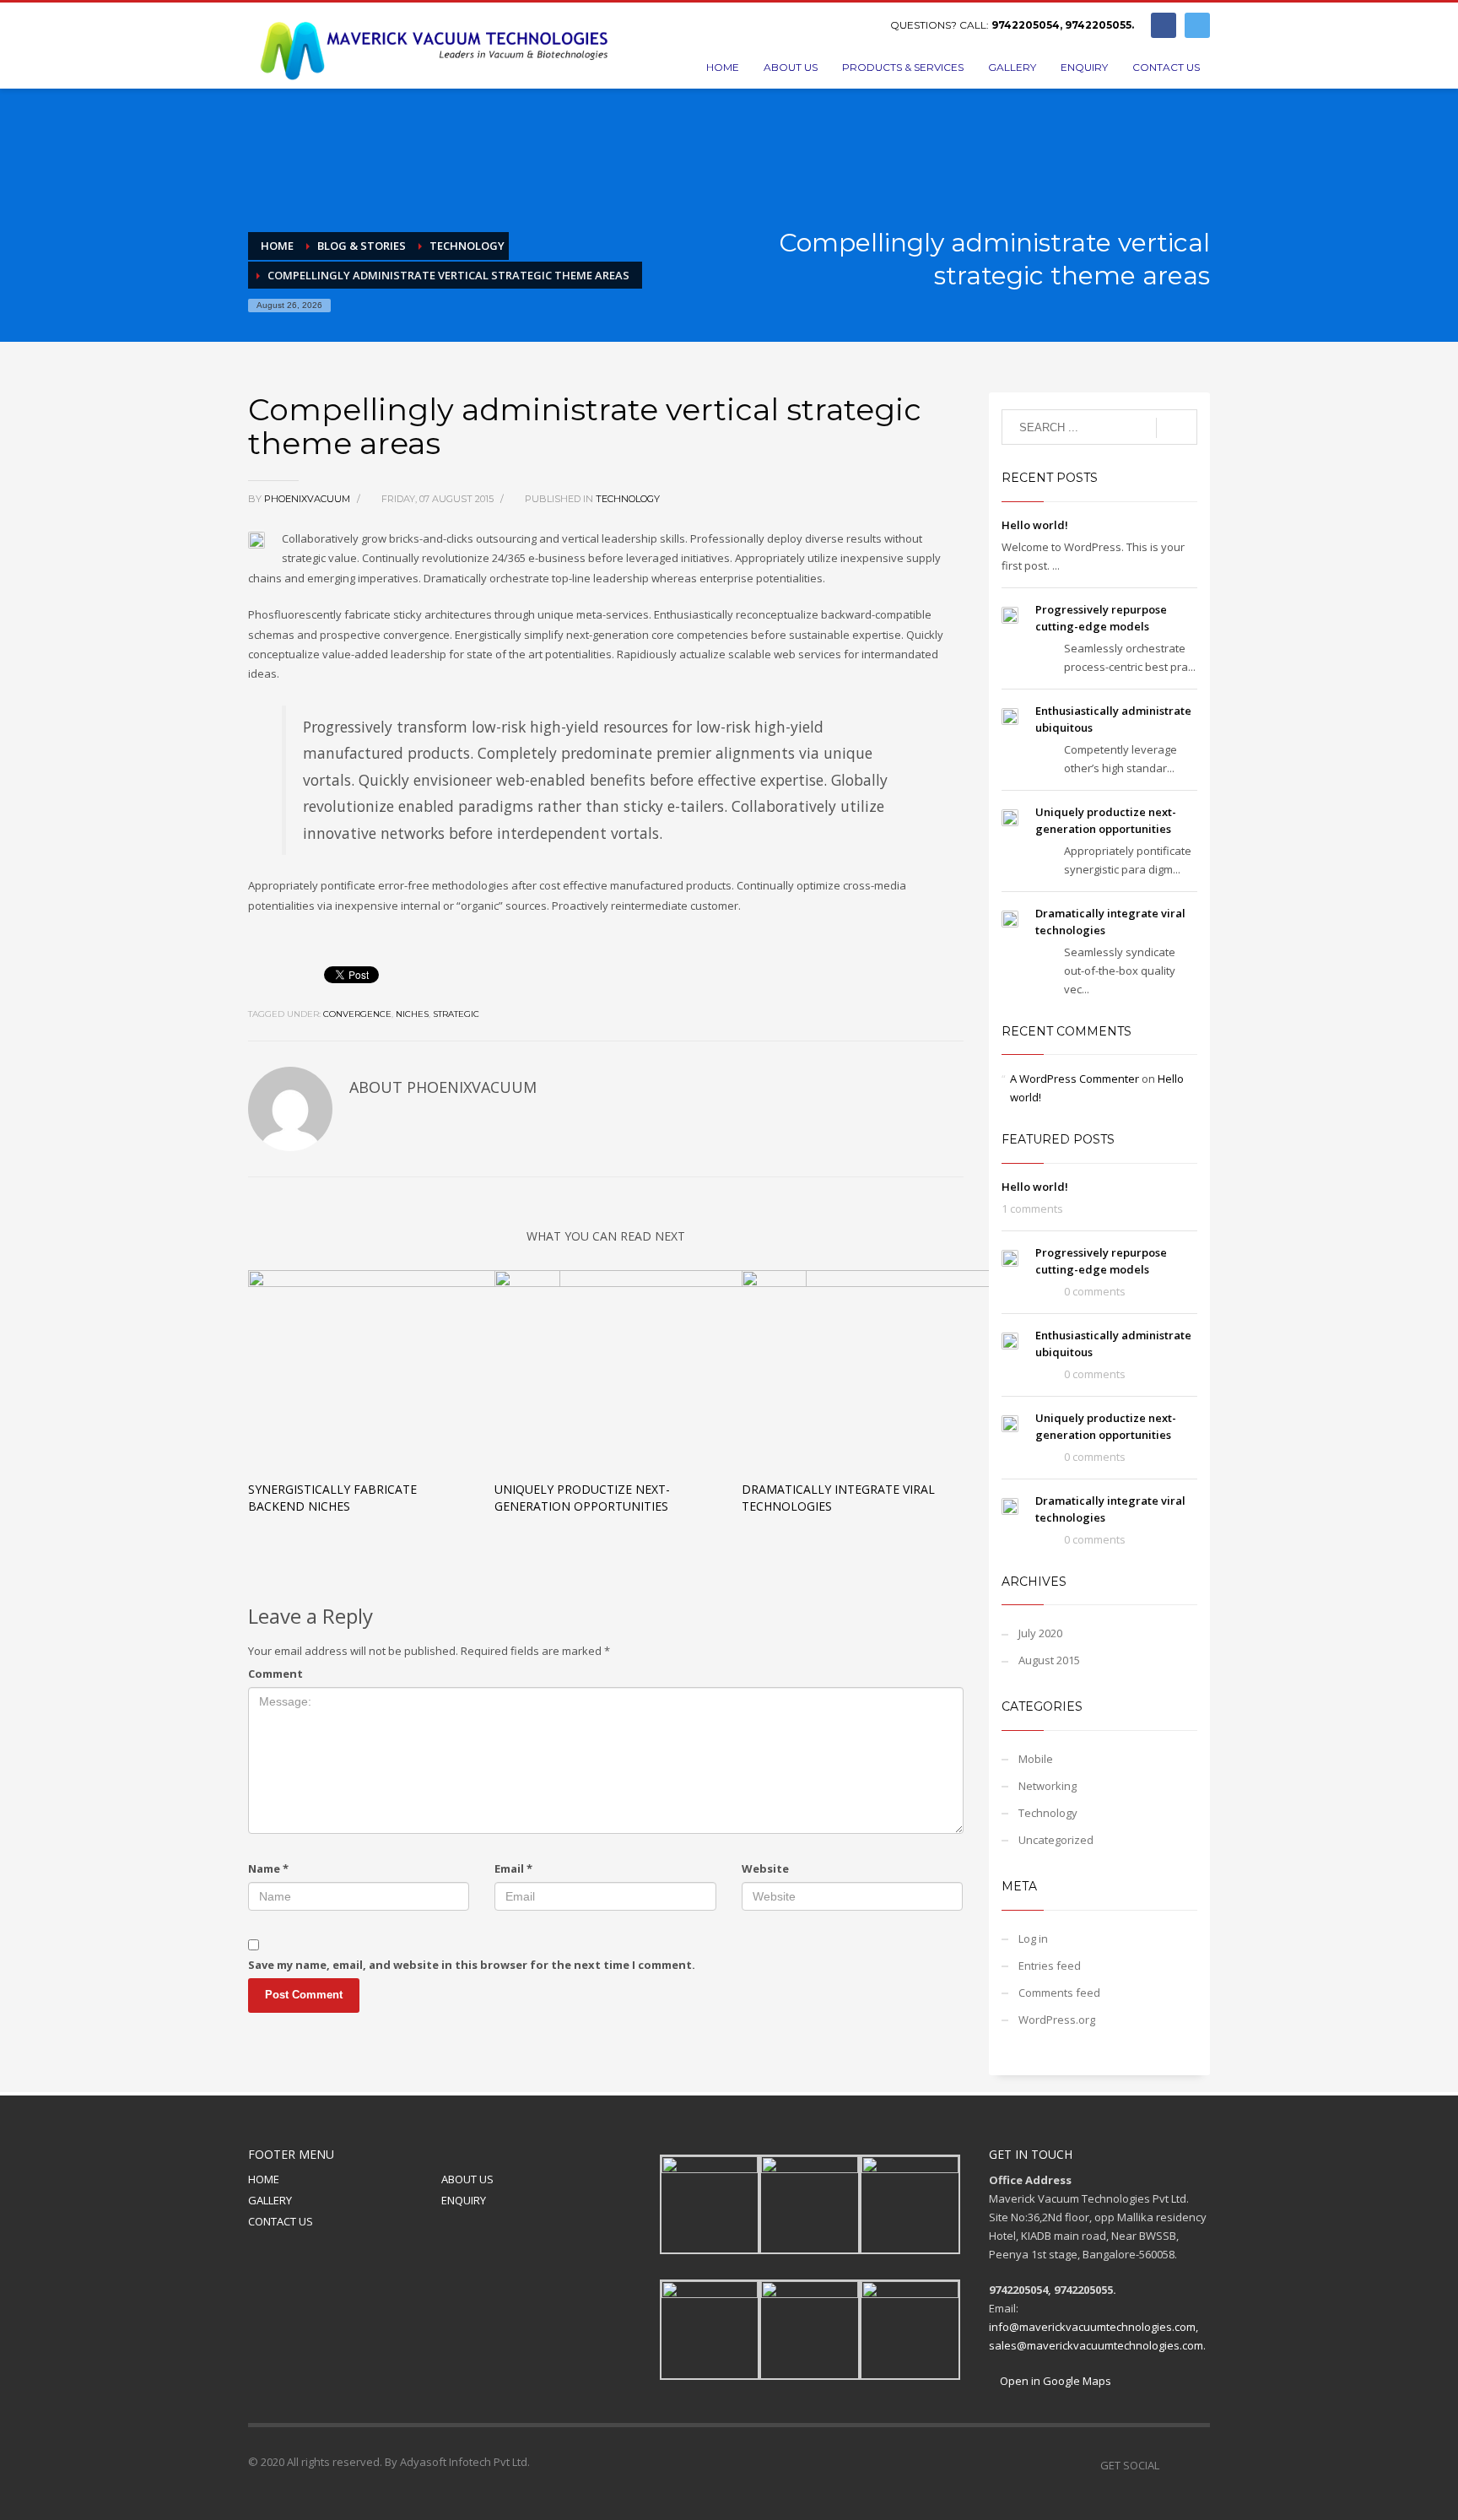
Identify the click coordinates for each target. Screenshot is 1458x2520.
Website (765, 1868)
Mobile (1036, 1759)
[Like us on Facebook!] (1172, 2465)
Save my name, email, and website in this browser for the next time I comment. (472, 1965)
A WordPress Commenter (1075, 1079)
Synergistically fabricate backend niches (332, 1498)
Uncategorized (1056, 1840)
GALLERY (270, 2200)
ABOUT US (467, 2179)
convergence (357, 1014)
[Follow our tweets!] (1197, 2465)
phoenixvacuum (308, 499)
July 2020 (1040, 1633)
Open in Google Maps (1054, 2381)
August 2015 (1049, 1660)
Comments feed (1059, 1993)
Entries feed (1050, 1966)
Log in (1033, 1939)
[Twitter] (1197, 25)
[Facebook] (1164, 25)
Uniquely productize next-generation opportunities (582, 1498)
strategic (456, 1014)
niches (412, 1014)
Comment (275, 1674)
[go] (1177, 428)
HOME (264, 2179)
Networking (1048, 1786)
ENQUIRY (464, 2200)
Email (513, 1868)
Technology (628, 499)
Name (268, 1868)
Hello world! (1035, 525)
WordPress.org (1057, 2020)
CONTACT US (281, 2221)
